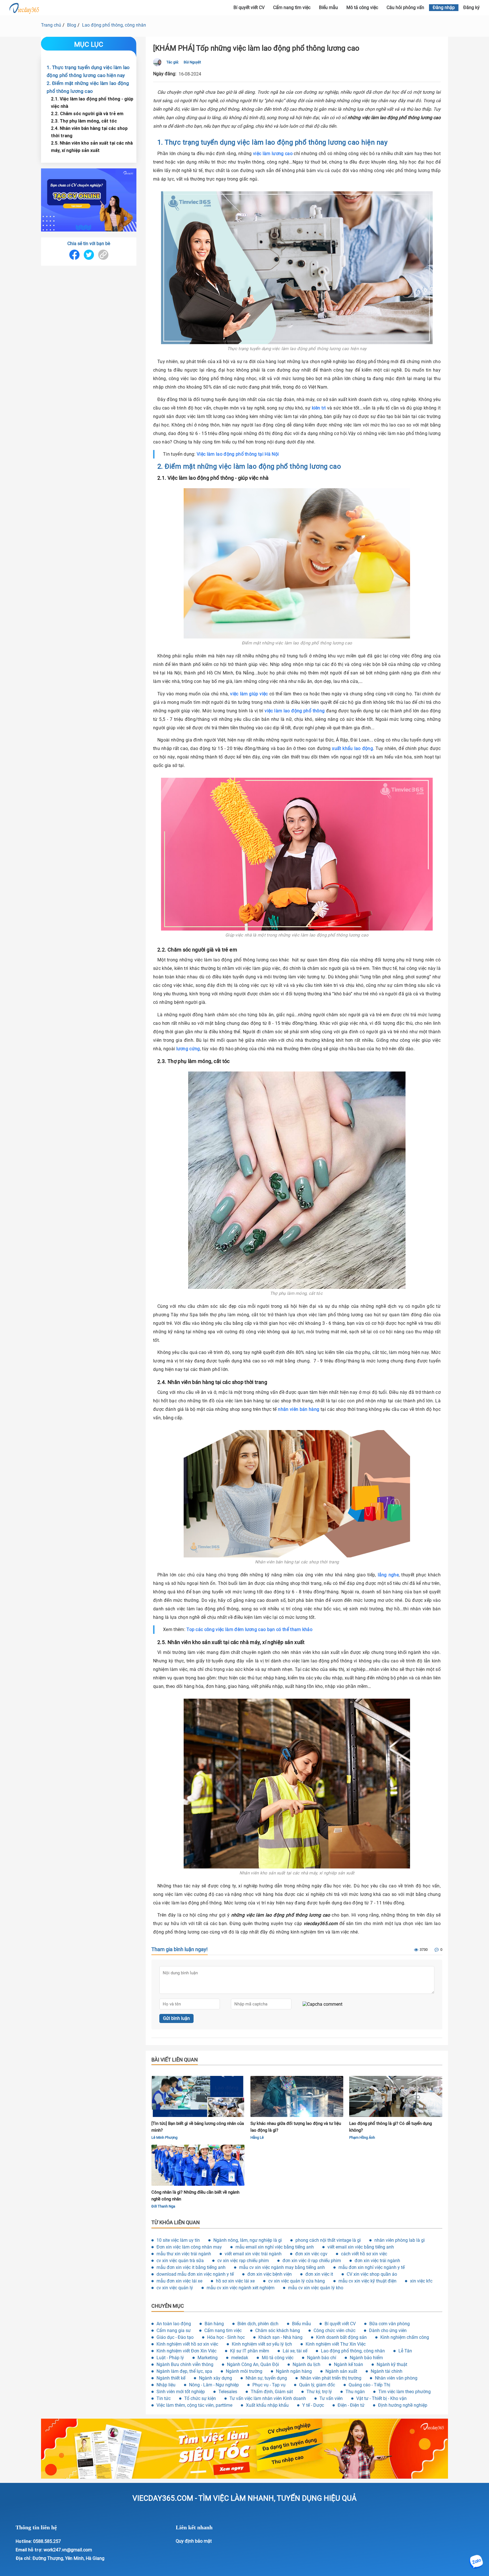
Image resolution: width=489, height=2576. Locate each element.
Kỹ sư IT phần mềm (250, 2351)
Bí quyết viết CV (340, 2324)
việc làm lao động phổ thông (295, 711)
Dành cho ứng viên (388, 2330)
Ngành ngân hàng (294, 2371)
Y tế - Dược (313, 2405)
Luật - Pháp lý (170, 2358)
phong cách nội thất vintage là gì (328, 2240)
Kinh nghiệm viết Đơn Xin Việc (186, 2351)
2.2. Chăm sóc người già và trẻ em (87, 113)
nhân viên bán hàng (299, 1409)
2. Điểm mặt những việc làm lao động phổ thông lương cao (88, 87)
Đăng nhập (444, 7)
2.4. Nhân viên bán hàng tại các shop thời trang (89, 132)
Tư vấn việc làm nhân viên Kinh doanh (268, 2398)
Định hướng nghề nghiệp (403, 2405)
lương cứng (188, 1049)
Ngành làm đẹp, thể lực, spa (184, 2371)
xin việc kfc (421, 2281)
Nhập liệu (166, 2385)
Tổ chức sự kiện (200, 2398)
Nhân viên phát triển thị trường (331, 2378)
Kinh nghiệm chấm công (405, 2337)
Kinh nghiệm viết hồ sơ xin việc (187, 2344)
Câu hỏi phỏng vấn (405, 7)
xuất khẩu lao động (352, 748)
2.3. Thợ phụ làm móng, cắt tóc (84, 121)
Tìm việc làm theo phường (405, 2392)
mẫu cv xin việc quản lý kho (316, 2288)
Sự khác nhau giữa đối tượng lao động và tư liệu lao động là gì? (296, 2127)
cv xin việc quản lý (175, 2288)
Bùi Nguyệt (192, 62)
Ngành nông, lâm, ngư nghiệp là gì (248, 2240)
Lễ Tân (405, 2351)
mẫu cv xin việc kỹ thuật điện (367, 2281)
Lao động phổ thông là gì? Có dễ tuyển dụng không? (391, 2127)
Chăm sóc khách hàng (278, 2330)
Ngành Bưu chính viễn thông (185, 2364)
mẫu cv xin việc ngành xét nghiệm (241, 2288)
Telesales (228, 2392)
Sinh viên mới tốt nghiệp (181, 2392)
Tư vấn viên (331, 2398)
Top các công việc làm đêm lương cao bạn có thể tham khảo (249, 1629)
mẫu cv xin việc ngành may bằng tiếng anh (282, 2267)
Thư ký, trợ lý (319, 2392)
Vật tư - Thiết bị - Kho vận (381, 2398)
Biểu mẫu (328, 7)
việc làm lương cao (273, 154)
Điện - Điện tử (351, 2405)
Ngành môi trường (244, 2371)
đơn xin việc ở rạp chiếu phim (312, 2261)
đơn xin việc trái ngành (377, 2261)
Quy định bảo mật (194, 2541)
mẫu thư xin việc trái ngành (184, 2254)
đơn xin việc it (319, 2274)
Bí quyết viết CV (249, 7)
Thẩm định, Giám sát (272, 2392)
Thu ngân (355, 2392)
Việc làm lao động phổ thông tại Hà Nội (238, 454)
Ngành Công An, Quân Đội (253, 2364)
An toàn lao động (174, 2324)
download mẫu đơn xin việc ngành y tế (195, 2274)
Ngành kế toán (348, 2364)
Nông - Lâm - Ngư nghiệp (214, 2385)
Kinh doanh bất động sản (341, 2337)
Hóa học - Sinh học (226, 2337)
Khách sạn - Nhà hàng (280, 2337)
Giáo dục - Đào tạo (175, 2337)
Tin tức (164, 2398)
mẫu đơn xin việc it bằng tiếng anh (191, 2267)
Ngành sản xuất (341, 2371)
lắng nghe (388, 1575)
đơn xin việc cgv (311, 2254)
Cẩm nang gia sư (174, 2330)
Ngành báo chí (322, 2358)
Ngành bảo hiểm (366, 2358)
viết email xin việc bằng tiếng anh (361, 2247)
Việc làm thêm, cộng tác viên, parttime (194, 2405)
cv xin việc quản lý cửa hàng (297, 2281)
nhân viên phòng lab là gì (400, 2240)
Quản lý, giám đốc (317, 2385)
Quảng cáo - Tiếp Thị (369, 2385)
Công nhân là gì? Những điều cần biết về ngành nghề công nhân (195, 2196)
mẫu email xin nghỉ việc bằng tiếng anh (275, 2247)
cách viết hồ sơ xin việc (364, 2254)
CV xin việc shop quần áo (372, 2274)
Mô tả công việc (362, 7)
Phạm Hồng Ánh (362, 2137)
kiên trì (319, 408)
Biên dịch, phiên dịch (258, 2324)
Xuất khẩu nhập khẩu (267, 2405)
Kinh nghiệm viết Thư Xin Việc (336, 2344)
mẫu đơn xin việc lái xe (179, 2281)
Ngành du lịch (306, 2364)
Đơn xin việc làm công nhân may (189, 2247)
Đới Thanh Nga (163, 2206)
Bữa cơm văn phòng (390, 2324)
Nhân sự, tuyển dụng (266, 2378)
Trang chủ (51, 25)
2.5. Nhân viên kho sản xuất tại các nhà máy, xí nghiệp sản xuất (92, 147)
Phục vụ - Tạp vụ (269, 2385)
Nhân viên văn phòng (396, 2378)
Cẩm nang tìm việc (292, 7)
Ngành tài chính (387, 2371)
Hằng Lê (257, 2137)
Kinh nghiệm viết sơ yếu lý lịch (262, 2344)
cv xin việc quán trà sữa (180, 2261)
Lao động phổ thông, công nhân (114, 25)
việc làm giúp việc (249, 694)
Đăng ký (471, 7)
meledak (240, 2358)
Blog (72, 25)
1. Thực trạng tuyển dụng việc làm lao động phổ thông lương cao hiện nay (88, 71)
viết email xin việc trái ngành (253, 2254)
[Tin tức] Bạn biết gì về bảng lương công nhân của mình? (198, 2127)
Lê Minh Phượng (164, 2137)
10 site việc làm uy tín (178, 2240)
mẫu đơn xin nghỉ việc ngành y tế (372, 2267)
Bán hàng (214, 2324)
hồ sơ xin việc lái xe (235, 2281)
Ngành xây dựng (215, 2378)
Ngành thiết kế (171, 2378)
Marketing (208, 2358)
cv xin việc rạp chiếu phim (243, 2261)
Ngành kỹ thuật (392, 2364)
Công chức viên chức (334, 2330)
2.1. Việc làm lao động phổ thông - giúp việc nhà (92, 102)
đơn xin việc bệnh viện (270, 2274)
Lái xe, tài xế (295, 2351)
